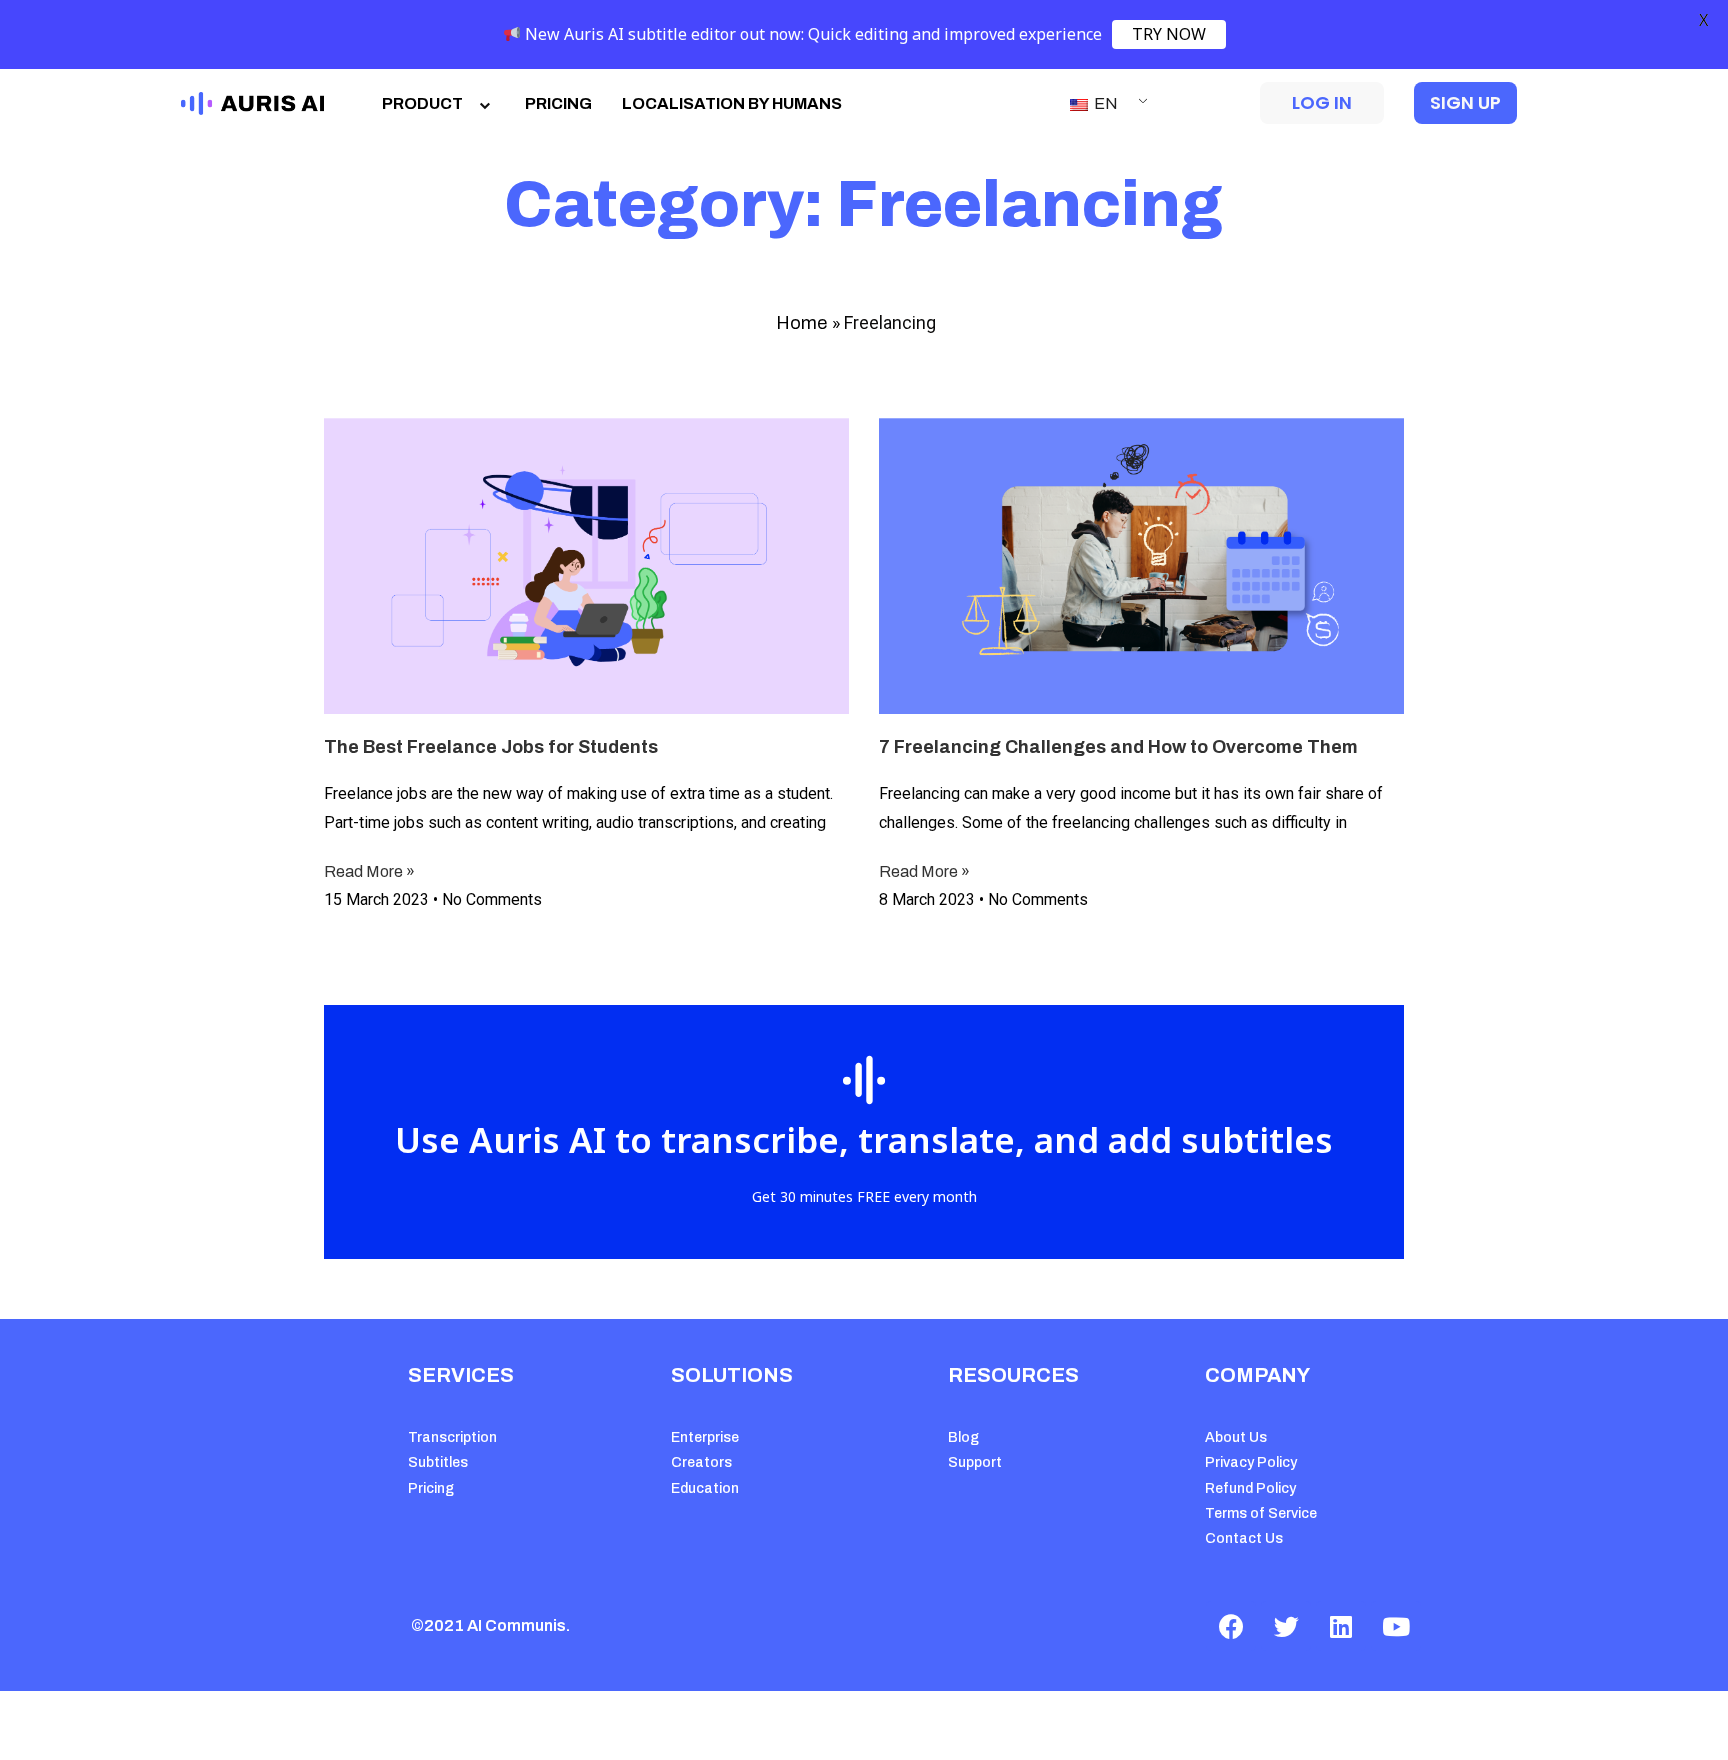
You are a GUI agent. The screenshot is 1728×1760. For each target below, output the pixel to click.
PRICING (558, 103)
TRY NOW (1169, 34)
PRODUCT (422, 103)
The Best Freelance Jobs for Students (491, 747)
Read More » (369, 871)
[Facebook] (1231, 1626)
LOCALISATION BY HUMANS (732, 103)
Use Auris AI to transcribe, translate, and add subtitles (864, 1139)
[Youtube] (1396, 1626)
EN (1104, 103)
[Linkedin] (1341, 1626)
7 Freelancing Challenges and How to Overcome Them (1118, 747)
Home (801, 323)
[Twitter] (1286, 1626)
